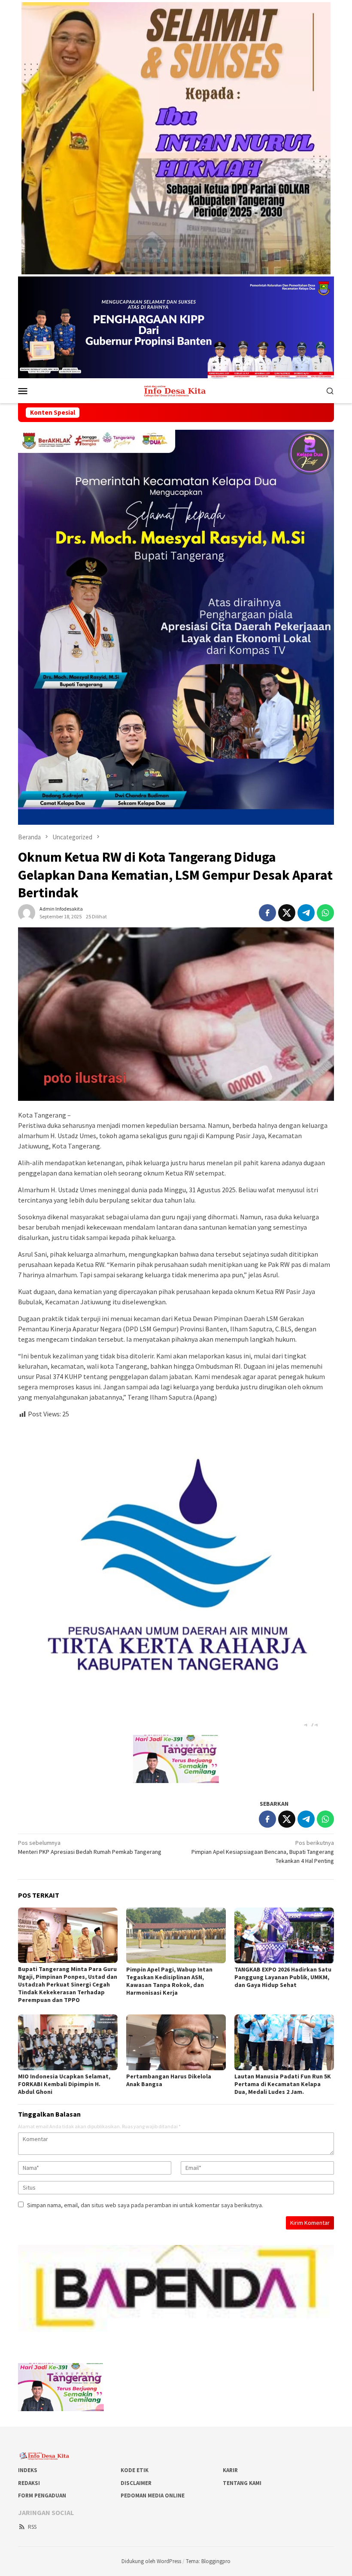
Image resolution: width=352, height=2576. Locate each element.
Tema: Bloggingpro (208, 2561)
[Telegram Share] (306, 913)
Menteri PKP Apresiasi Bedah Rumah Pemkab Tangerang (90, 1847)
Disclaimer (136, 2483)
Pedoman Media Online (153, 2495)
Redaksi (29, 2483)
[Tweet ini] (287, 913)
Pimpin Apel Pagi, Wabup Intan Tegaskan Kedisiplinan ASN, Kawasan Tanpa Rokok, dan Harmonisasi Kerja (169, 1981)
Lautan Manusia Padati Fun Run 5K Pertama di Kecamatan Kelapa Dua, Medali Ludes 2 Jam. (283, 2084)
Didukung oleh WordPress (151, 2561)
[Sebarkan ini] (267, 913)
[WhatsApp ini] (325, 913)
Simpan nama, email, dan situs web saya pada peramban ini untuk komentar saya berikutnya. (145, 2205)
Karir (230, 2470)
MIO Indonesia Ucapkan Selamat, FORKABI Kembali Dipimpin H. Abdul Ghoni (64, 2084)
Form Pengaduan (42, 2495)
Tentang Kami (242, 2483)
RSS (32, 2527)
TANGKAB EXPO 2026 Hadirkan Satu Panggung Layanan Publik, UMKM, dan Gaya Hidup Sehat (283, 1977)
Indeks (28, 2470)
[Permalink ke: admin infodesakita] (27, 912)
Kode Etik (135, 2470)
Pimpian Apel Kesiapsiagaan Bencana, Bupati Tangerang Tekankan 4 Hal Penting (263, 1852)
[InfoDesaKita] (176, 390)
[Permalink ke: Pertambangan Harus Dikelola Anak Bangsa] (176, 2042)
